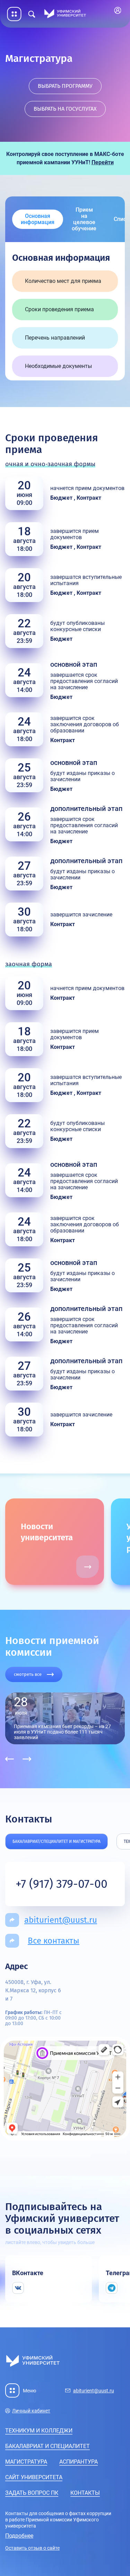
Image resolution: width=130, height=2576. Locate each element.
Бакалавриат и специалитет (47, 2446)
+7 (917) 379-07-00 (62, 1884)
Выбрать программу (65, 86)
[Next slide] (27, 1759)
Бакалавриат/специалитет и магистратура (57, 1841)
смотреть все (28, 1674)
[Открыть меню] (14, 14)
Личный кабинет (119, 11)
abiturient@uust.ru (61, 1920)
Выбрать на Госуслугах (65, 109)
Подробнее (19, 2536)
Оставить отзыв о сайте (32, 2548)
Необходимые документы (58, 366)
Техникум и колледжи (39, 2431)
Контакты (85, 2493)
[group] (78, 1542)
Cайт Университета (34, 2477)
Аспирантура (79, 2462)
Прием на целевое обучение (84, 219)
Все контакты (54, 1941)
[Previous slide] (10, 1759)
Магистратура (26, 2462)
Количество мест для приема (63, 281)
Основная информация (38, 219)
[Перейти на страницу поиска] (32, 14)
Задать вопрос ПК (32, 2493)
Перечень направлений (55, 338)
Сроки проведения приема (59, 309)
